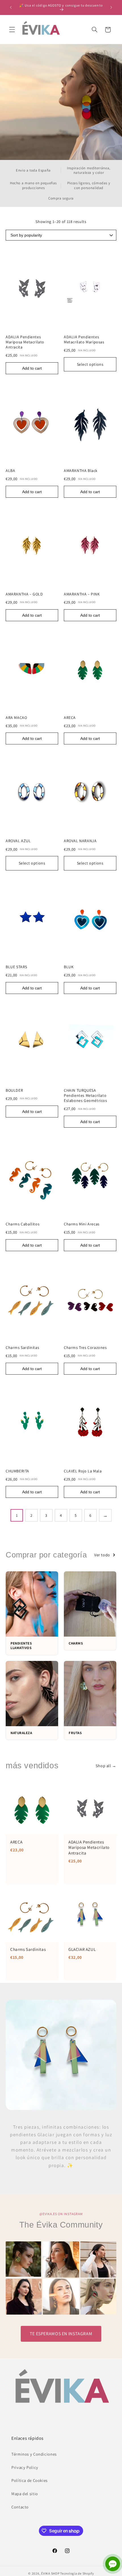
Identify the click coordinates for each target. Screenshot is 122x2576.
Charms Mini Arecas (82, 1224)
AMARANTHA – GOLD (24, 594)
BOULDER (14, 1090)
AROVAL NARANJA (80, 841)
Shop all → (106, 1766)
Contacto (20, 2507)
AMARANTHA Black (81, 471)
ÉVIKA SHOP (50, 2573)
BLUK (69, 967)
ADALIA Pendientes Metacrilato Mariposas (84, 339)
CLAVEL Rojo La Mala (83, 1471)
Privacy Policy (25, 2467)
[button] (12, 30)
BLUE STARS (16, 967)
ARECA (70, 718)
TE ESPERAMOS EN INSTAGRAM (61, 2334)
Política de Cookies (30, 2480)
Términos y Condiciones (34, 2454)
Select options (90, 364)
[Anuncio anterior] (11, 7)
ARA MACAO (16, 718)
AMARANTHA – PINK (82, 594)
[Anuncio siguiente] (111, 7)
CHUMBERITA (17, 1471)
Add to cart (32, 368)
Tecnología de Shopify (77, 2573)
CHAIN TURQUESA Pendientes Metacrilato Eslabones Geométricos (86, 1095)
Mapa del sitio (25, 2494)
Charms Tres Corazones (85, 1347)
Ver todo (102, 1555)
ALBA (10, 471)
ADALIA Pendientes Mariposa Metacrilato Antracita (25, 342)
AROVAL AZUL (18, 841)
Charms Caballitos (23, 1224)
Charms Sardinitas (22, 1347)
